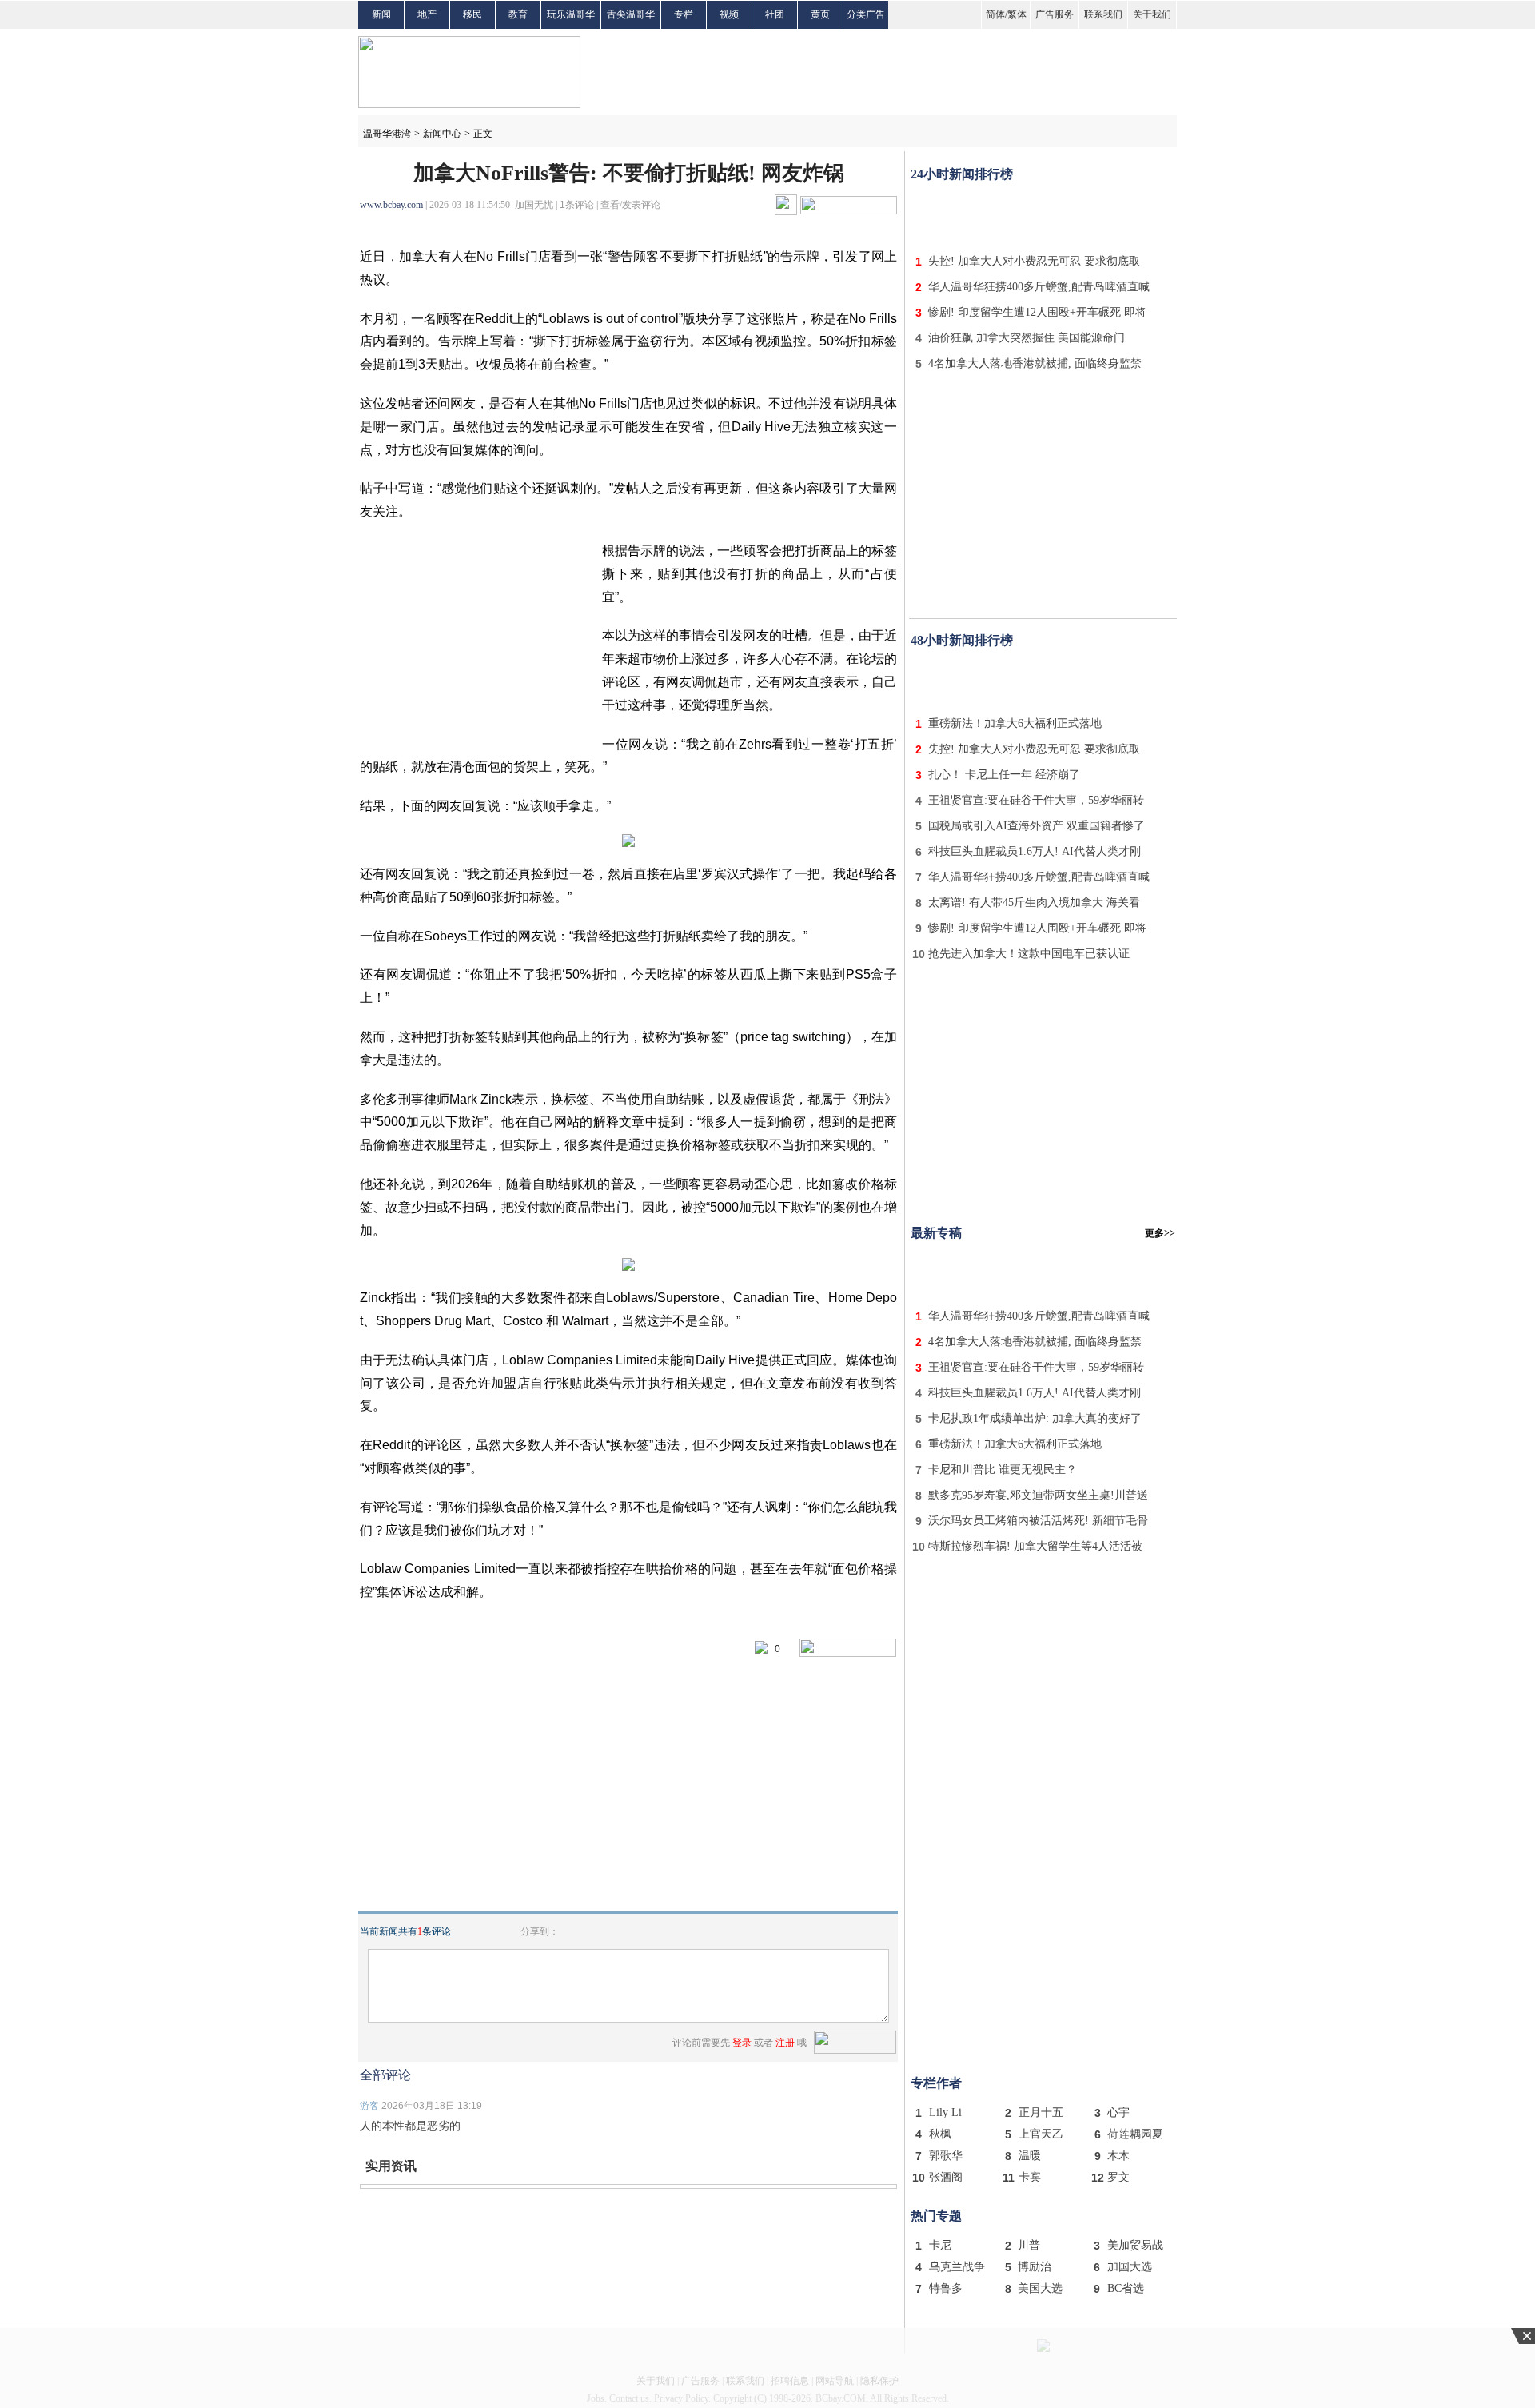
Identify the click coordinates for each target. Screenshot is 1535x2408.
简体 (995, 14)
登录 (742, 2043)
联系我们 (1103, 14)
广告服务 (1055, 14)
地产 (427, 14)
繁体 (1017, 14)
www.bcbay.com (391, 205)
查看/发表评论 (630, 205)
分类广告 (866, 14)
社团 (775, 14)
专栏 (684, 14)
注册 (785, 2043)
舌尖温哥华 (631, 14)
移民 (472, 14)
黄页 (820, 14)
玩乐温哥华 (571, 14)
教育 (518, 14)
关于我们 (1152, 14)
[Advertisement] (1043, 214)
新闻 (381, 14)
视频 (729, 14)
